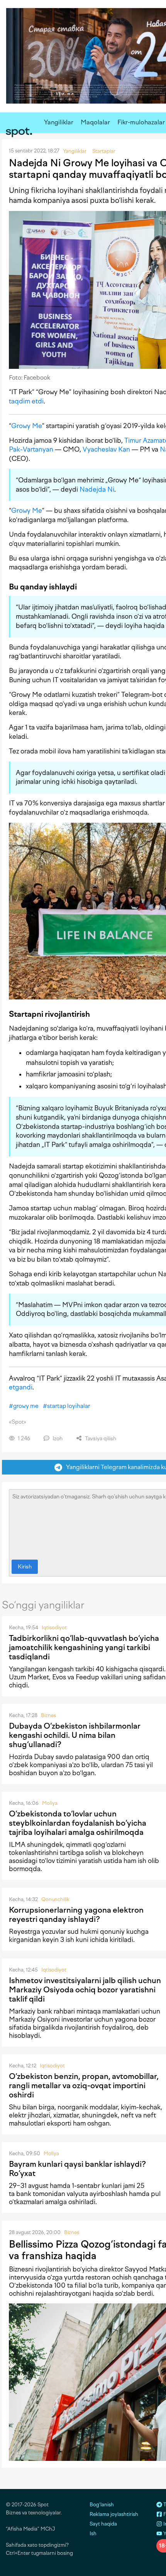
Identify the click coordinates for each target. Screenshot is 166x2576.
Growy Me (27, 426)
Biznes (48, 1715)
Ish (93, 2533)
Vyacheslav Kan (106, 449)
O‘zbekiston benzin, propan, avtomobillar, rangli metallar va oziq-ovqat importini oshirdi (84, 2086)
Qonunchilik (55, 1899)
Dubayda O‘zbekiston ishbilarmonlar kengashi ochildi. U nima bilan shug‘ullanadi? (75, 1735)
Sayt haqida (103, 2524)
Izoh (57, 1439)
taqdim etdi (26, 401)
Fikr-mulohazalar (141, 122)
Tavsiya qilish (100, 1439)
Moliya (50, 1803)
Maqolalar (95, 122)
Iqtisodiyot (54, 1628)
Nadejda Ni (97, 489)
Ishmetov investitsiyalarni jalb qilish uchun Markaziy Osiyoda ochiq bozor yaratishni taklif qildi (85, 1990)
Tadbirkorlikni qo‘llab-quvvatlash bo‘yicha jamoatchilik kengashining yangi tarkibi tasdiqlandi (84, 1647)
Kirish (25, 1567)
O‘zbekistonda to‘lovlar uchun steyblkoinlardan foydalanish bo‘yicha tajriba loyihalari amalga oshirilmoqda (78, 1823)
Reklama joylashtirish (114, 2514)
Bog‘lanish (102, 2505)
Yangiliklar (59, 122)
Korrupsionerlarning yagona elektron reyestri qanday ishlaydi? (76, 1915)
